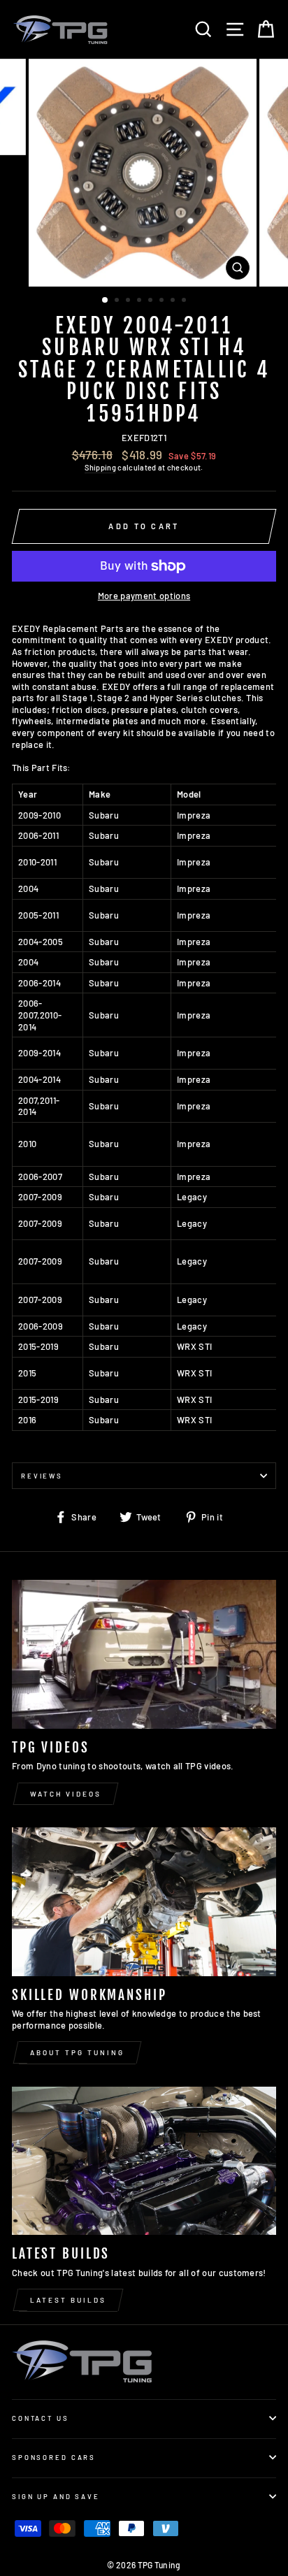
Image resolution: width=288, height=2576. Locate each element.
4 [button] (141, 301)
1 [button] (106, 301)
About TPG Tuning (77, 2052)
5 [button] (152, 301)
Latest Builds (68, 2300)
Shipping (100, 467)
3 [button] (129, 301)
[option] (144, 173)
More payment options (144, 596)
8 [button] (185, 301)
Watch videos (66, 1794)
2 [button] (118, 301)
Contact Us (41, 2418)
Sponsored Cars (54, 2457)
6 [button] (163, 301)
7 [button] (174, 301)
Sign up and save (56, 2496)
